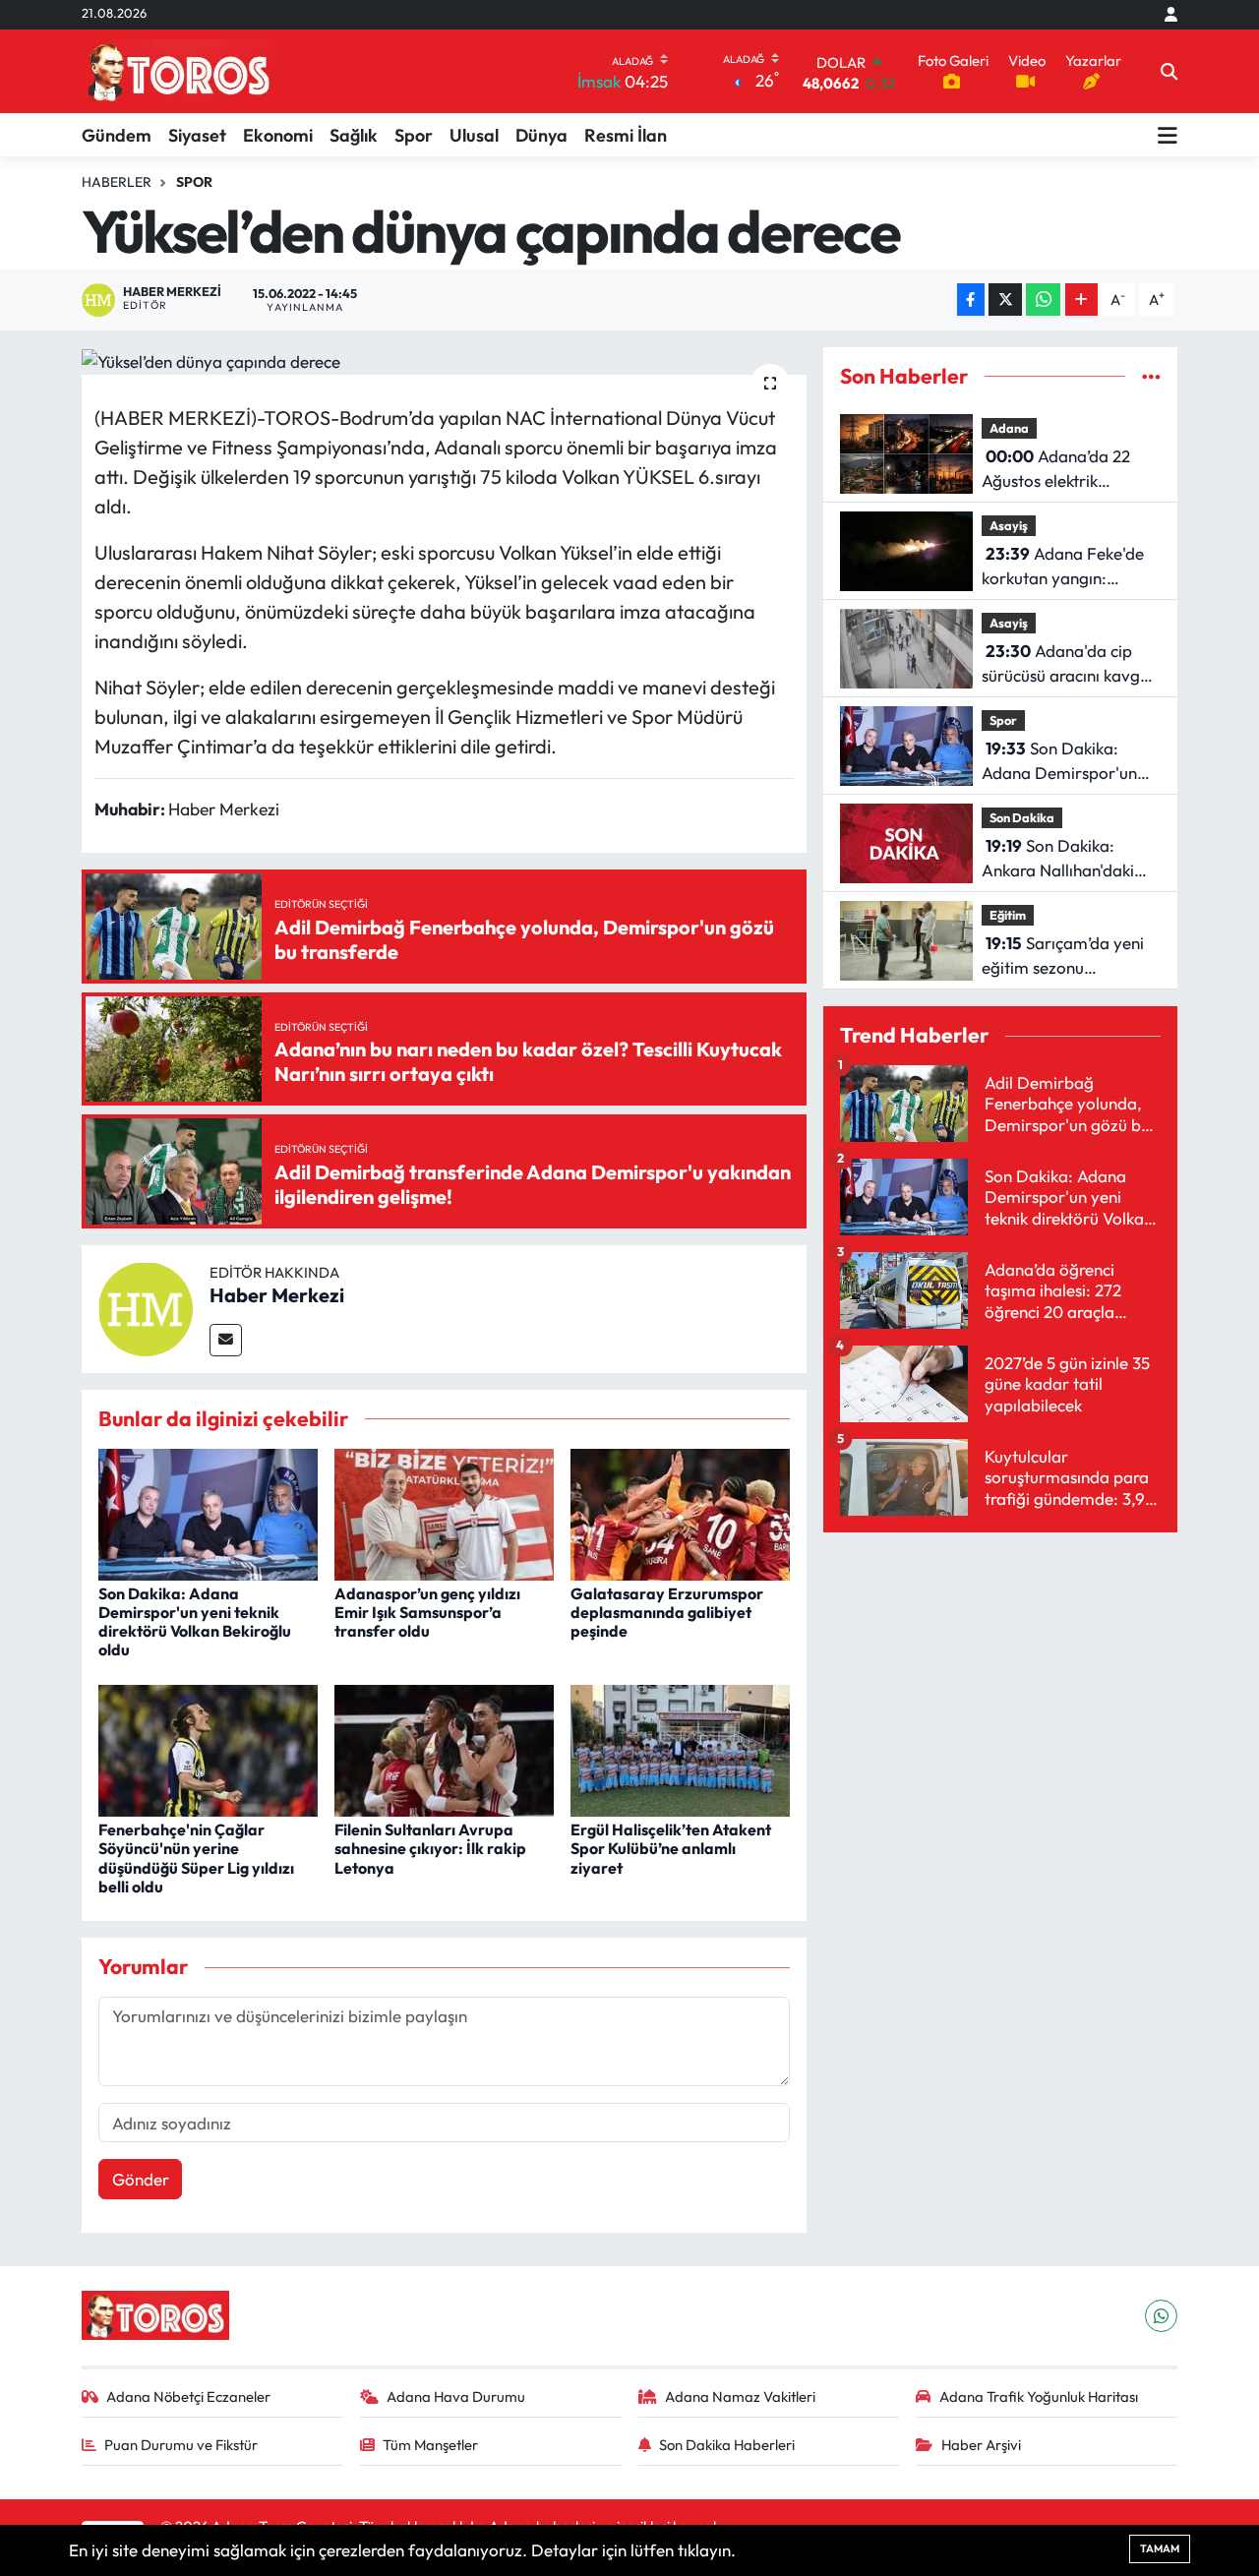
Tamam (1160, 2548)
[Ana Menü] (1168, 135)
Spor (414, 135)
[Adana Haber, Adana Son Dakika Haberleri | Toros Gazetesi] (179, 71)
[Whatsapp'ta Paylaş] (1043, 300)
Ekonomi (278, 135)
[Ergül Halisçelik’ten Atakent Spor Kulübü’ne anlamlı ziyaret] (680, 1748)
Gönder (141, 2179)
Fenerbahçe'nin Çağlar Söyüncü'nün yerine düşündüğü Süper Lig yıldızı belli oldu (196, 1858)
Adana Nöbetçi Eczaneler (188, 2396)
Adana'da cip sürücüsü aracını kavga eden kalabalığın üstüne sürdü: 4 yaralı (1069, 664)
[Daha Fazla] (1081, 300)
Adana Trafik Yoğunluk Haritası (1039, 2396)
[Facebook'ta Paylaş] (971, 300)
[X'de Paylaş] (1005, 300)
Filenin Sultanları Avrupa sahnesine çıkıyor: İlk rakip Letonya (430, 1848)
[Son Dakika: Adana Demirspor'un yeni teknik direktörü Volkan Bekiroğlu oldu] (208, 1512)
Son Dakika (1022, 817)
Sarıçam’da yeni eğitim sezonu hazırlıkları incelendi (1063, 957)
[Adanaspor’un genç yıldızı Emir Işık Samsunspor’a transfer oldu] (444, 1512)
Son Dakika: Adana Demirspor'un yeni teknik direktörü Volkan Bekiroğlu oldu (195, 1622)
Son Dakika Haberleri (727, 2445)
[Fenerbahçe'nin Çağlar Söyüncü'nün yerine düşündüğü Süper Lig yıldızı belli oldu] (208, 1748)
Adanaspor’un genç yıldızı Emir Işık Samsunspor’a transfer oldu (427, 1612)
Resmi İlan (626, 135)
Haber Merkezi (277, 1295)
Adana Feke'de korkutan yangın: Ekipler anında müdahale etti (1063, 567)
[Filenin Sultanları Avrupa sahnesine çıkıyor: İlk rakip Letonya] (444, 1748)
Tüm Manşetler (430, 2445)
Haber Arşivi (981, 2445)
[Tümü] (1151, 376)
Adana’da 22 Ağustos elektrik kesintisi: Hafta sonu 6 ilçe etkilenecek (1063, 470)
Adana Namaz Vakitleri (740, 2396)
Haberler (117, 182)
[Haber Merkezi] (146, 1307)
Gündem (117, 135)
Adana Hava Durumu (456, 2396)
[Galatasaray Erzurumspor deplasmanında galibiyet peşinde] (680, 1512)
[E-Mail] (226, 1340)
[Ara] (1169, 72)
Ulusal (474, 135)
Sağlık (354, 135)
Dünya (541, 135)
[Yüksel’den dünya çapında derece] (444, 361)
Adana (1009, 428)
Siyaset (197, 135)
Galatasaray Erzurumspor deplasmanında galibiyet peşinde (667, 1612)
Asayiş (1009, 525)
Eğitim (1008, 915)
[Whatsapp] (1161, 2316)
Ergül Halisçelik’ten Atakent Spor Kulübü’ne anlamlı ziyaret (671, 1848)
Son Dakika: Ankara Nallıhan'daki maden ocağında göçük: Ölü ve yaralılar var (1071, 859)
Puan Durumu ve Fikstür (181, 2445)
